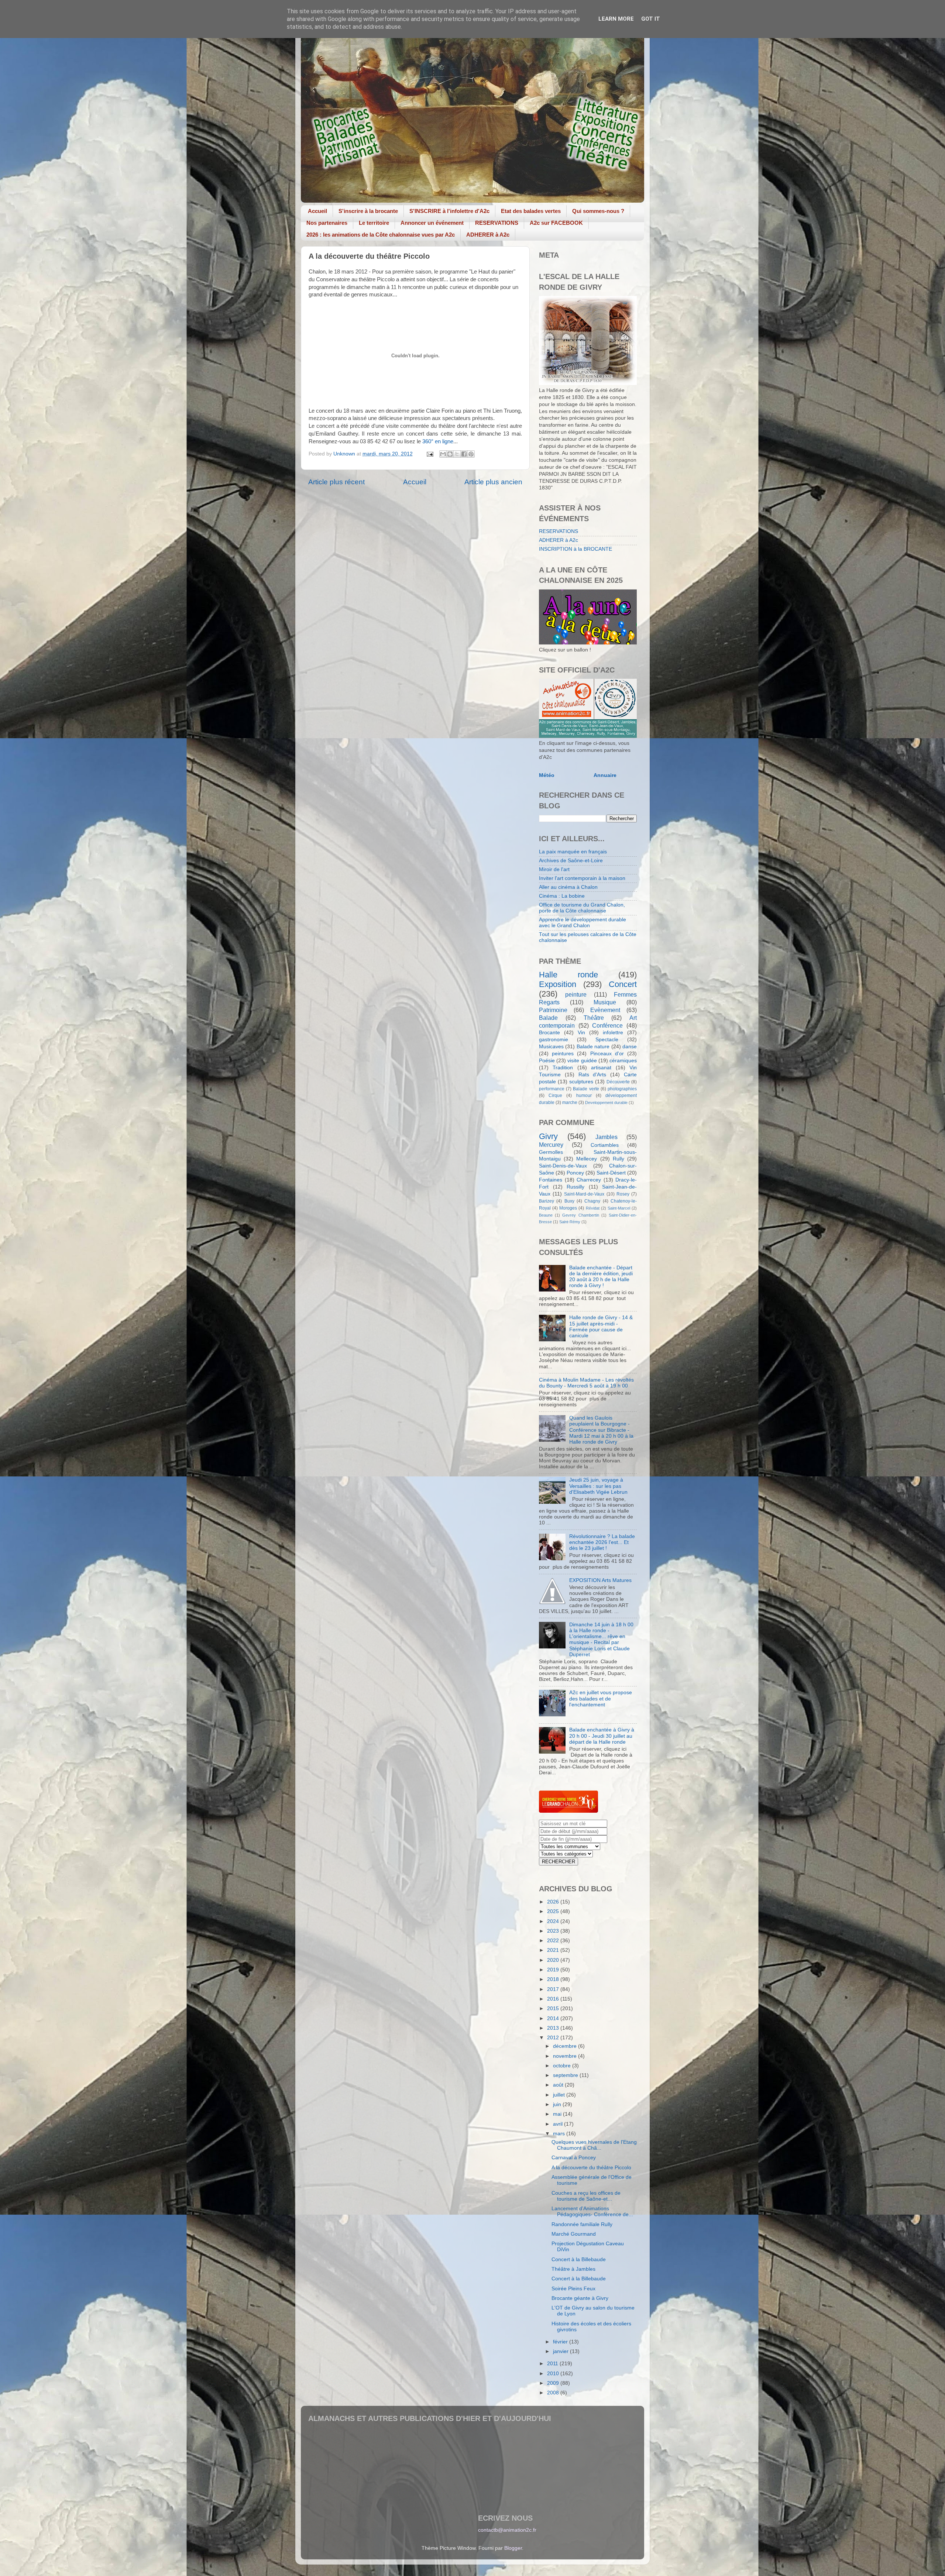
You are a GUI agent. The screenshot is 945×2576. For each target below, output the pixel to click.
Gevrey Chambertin (580, 1215)
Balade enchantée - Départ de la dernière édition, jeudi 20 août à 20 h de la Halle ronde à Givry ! (601, 1277)
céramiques (623, 1061)
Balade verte (586, 1089)
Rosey (623, 1194)
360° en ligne (438, 441)
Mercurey (551, 1145)
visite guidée (582, 1061)
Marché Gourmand (574, 2234)
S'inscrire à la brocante (368, 211)
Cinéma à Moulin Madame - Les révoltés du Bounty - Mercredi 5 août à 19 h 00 (586, 1383)
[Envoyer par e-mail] (443, 454)
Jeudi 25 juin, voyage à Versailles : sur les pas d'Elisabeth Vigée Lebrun (598, 1486)
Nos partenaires (327, 223)
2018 (554, 1979)
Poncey (575, 1173)
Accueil (317, 211)
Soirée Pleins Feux (573, 2289)
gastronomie (554, 1040)
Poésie (547, 1061)
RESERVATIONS (497, 223)
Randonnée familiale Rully (582, 2224)
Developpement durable (606, 1103)
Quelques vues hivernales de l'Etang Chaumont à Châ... (594, 2145)
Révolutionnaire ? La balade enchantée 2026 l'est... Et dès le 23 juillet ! (602, 1542)
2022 (554, 1941)
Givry (548, 1136)
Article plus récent (336, 482)
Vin (581, 1033)
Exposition (558, 984)
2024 (554, 1921)
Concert (623, 984)
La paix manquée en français (573, 852)
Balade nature (593, 1047)
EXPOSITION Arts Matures (600, 1580)
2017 (554, 1989)
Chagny (592, 1201)
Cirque (555, 1096)
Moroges (568, 1208)
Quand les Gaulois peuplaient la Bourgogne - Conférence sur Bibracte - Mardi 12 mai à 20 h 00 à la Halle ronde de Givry (601, 1430)
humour (584, 1096)
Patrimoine (553, 1010)
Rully (618, 1159)
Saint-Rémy (570, 1222)
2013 (554, 2028)
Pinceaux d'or (607, 1054)
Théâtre (594, 1018)
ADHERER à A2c (488, 235)
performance (552, 1089)
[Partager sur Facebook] (464, 454)
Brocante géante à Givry (580, 2298)
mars (560, 2134)
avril (559, 2124)
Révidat (593, 1208)
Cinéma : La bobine (562, 896)
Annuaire (605, 775)
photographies (622, 1089)
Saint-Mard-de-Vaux (584, 1194)
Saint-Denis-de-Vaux (563, 1166)
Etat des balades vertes (531, 211)
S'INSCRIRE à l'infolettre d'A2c (449, 211)
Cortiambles (605, 1145)
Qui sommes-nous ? (598, 211)
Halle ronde (568, 975)
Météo (547, 775)
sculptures (581, 1082)
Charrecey (589, 1180)
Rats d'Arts (592, 1075)
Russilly (575, 1187)
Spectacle (607, 1040)
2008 (554, 2393)
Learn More (616, 19)
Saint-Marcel (619, 1208)
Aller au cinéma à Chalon (568, 887)
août (559, 2085)
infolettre (613, 1033)
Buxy (569, 1201)
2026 (554, 1902)
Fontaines (551, 1180)
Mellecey (587, 1159)
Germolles (551, 1152)
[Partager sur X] (457, 454)
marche (570, 1103)
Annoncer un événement (432, 223)
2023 (554, 1931)
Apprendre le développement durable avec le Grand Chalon (583, 923)
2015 (554, 2008)
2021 (554, 1950)
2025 (554, 1911)
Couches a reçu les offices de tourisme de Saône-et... (586, 2196)
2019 (554, 1970)
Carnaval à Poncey (574, 2158)
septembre (566, 2075)
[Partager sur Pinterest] (471, 454)
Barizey (547, 1201)
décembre (566, 2046)
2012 (554, 2038)
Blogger (513, 2548)
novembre (566, 2056)
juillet (560, 2095)
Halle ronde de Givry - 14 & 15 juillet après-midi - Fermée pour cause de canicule (601, 1327)
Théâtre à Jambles (573, 2269)
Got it (651, 19)
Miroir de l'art (554, 869)
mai (558, 2114)
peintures (563, 1054)
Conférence (607, 1025)
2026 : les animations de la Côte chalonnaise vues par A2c (381, 235)
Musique (605, 1002)
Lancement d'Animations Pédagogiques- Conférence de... (592, 2212)
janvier (561, 2351)
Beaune (546, 1215)
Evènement (605, 1010)
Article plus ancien (493, 482)
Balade (548, 1018)
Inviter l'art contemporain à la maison (582, 878)
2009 (554, 2383)
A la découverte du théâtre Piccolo (591, 2168)
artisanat (601, 1068)
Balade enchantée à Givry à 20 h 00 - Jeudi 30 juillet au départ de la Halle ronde (602, 1736)
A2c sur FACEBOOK (556, 223)
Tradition (563, 1068)
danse (630, 1047)
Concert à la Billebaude (579, 2259)
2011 (553, 2364)
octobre (563, 2066)
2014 (554, 2018)
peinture (576, 994)
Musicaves (551, 1047)
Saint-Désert (611, 1173)
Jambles (606, 1137)
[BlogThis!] (450, 454)
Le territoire (374, 223)
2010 (554, 2374)
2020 (554, 1960)
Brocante (549, 1033)
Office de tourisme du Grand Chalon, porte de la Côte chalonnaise (582, 908)
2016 (554, 1999)
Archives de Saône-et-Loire (571, 861)
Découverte (618, 1082)
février (561, 2342)
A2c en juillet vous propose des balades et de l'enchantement (601, 1698)
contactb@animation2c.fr (507, 2530)
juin (558, 2104)
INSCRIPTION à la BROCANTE (575, 549)
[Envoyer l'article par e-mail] (429, 454)
